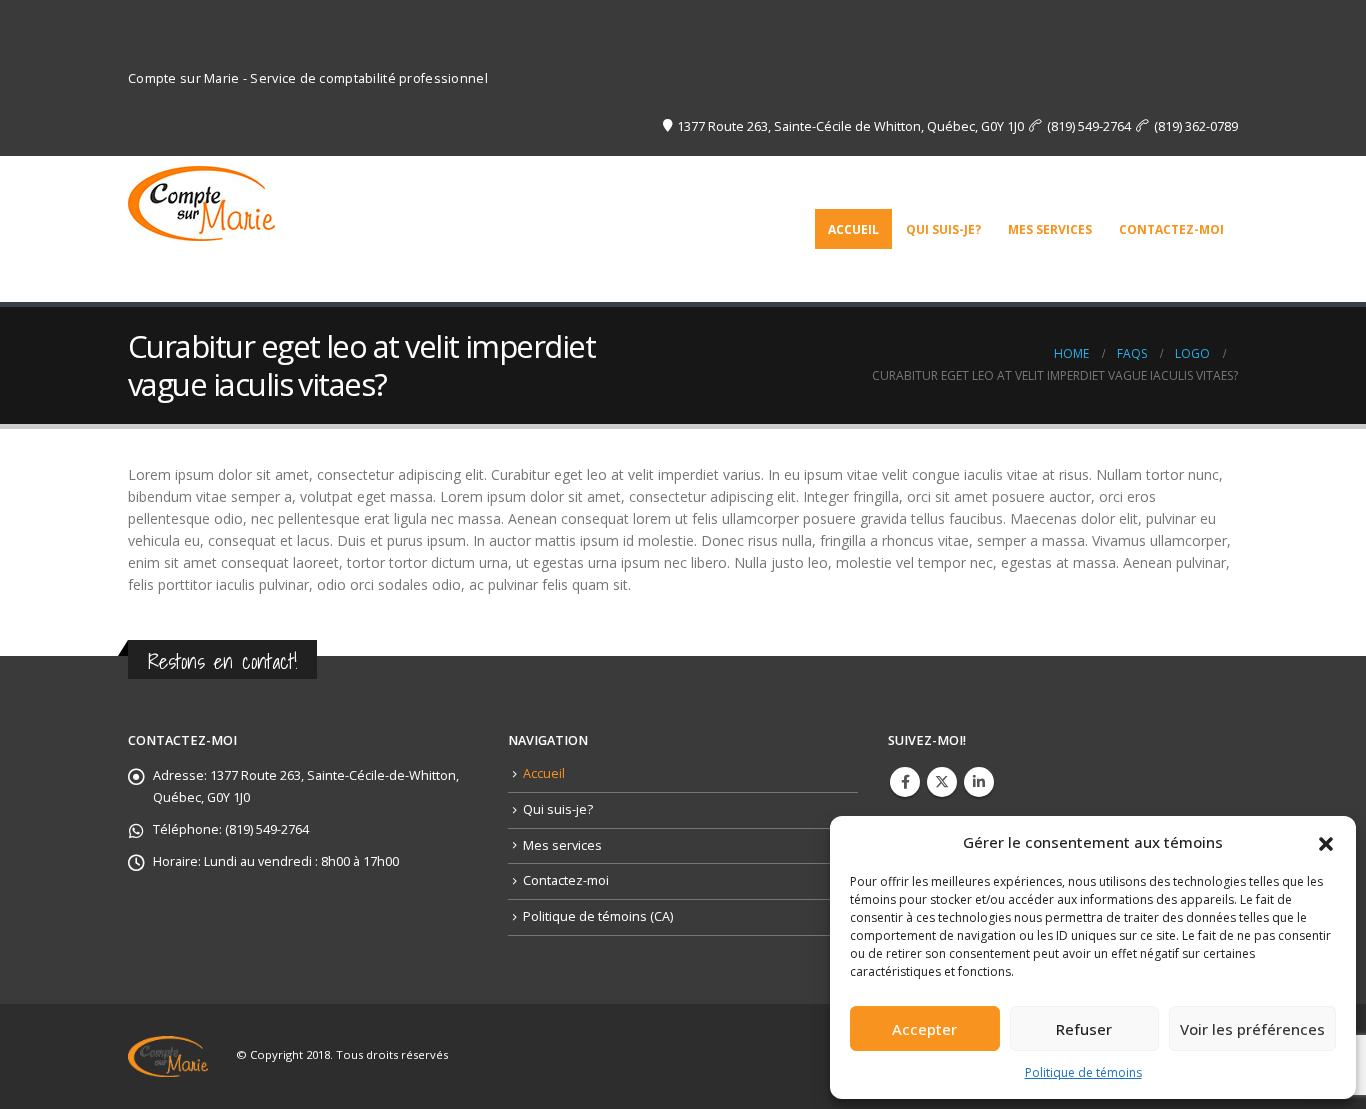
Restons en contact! (222, 661)
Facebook (905, 782)
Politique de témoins (1083, 1072)
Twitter (942, 782)
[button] (1326, 842)
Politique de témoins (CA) (598, 916)
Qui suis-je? (943, 229)
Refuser (1084, 1029)
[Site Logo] (201, 198)
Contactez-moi (1171, 229)
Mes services (1050, 229)
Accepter (924, 1029)
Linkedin (979, 782)
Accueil (853, 229)
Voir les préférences (1252, 1029)
